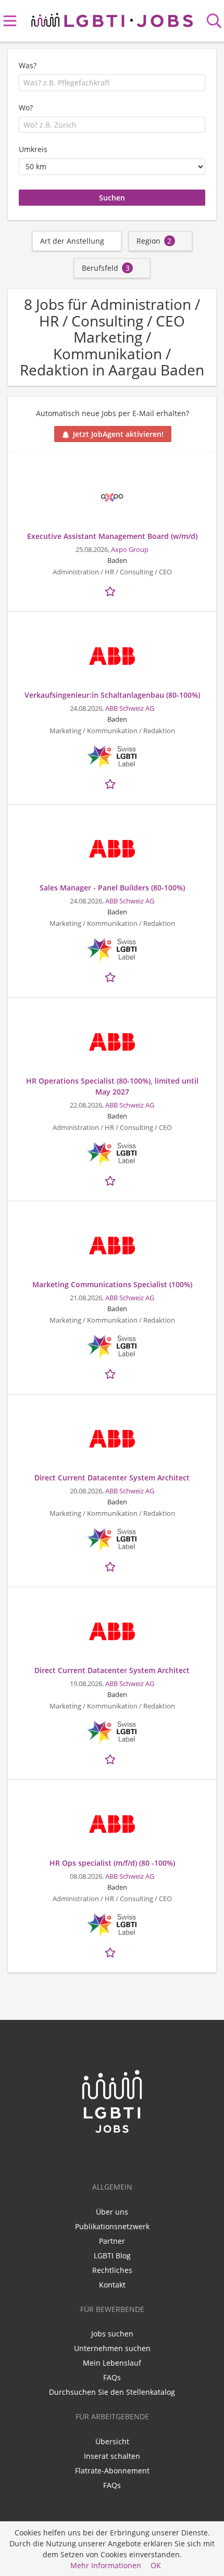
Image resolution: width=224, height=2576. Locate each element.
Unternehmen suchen (112, 2348)
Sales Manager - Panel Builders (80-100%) (112, 888)
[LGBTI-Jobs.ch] (112, 18)
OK (156, 2565)
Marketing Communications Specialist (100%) (112, 1284)
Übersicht (112, 2441)
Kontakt (112, 2285)
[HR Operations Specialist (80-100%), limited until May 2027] (112, 1042)
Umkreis (33, 149)
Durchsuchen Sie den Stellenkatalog (112, 2392)
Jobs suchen (112, 2334)
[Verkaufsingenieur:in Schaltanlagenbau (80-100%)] (112, 656)
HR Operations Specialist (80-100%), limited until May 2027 (112, 1086)
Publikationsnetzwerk (112, 2226)
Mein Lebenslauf (112, 2363)
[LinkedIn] (97, 2156)
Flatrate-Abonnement (112, 2471)
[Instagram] (129, 2156)
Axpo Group (130, 550)
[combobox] (112, 83)
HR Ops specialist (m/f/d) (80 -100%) (112, 1863)
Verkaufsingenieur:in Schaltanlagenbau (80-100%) (112, 695)
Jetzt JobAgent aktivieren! (118, 434)
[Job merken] (112, 590)
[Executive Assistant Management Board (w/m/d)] (112, 497)
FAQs (112, 2377)
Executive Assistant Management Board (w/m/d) (112, 536)
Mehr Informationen (106, 2565)
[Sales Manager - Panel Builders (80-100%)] (112, 849)
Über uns (112, 2212)
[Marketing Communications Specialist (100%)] (112, 1246)
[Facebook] (114, 2156)
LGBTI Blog (112, 2255)
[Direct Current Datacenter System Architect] (112, 1439)
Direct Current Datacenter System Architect (112, 1478)
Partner (112, 2241)
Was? (28, 65)
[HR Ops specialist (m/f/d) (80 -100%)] (112, 1824)
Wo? (26, 108)
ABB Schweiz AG (130, 708)
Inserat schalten (112, 2456)
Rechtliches (112, 2270)
